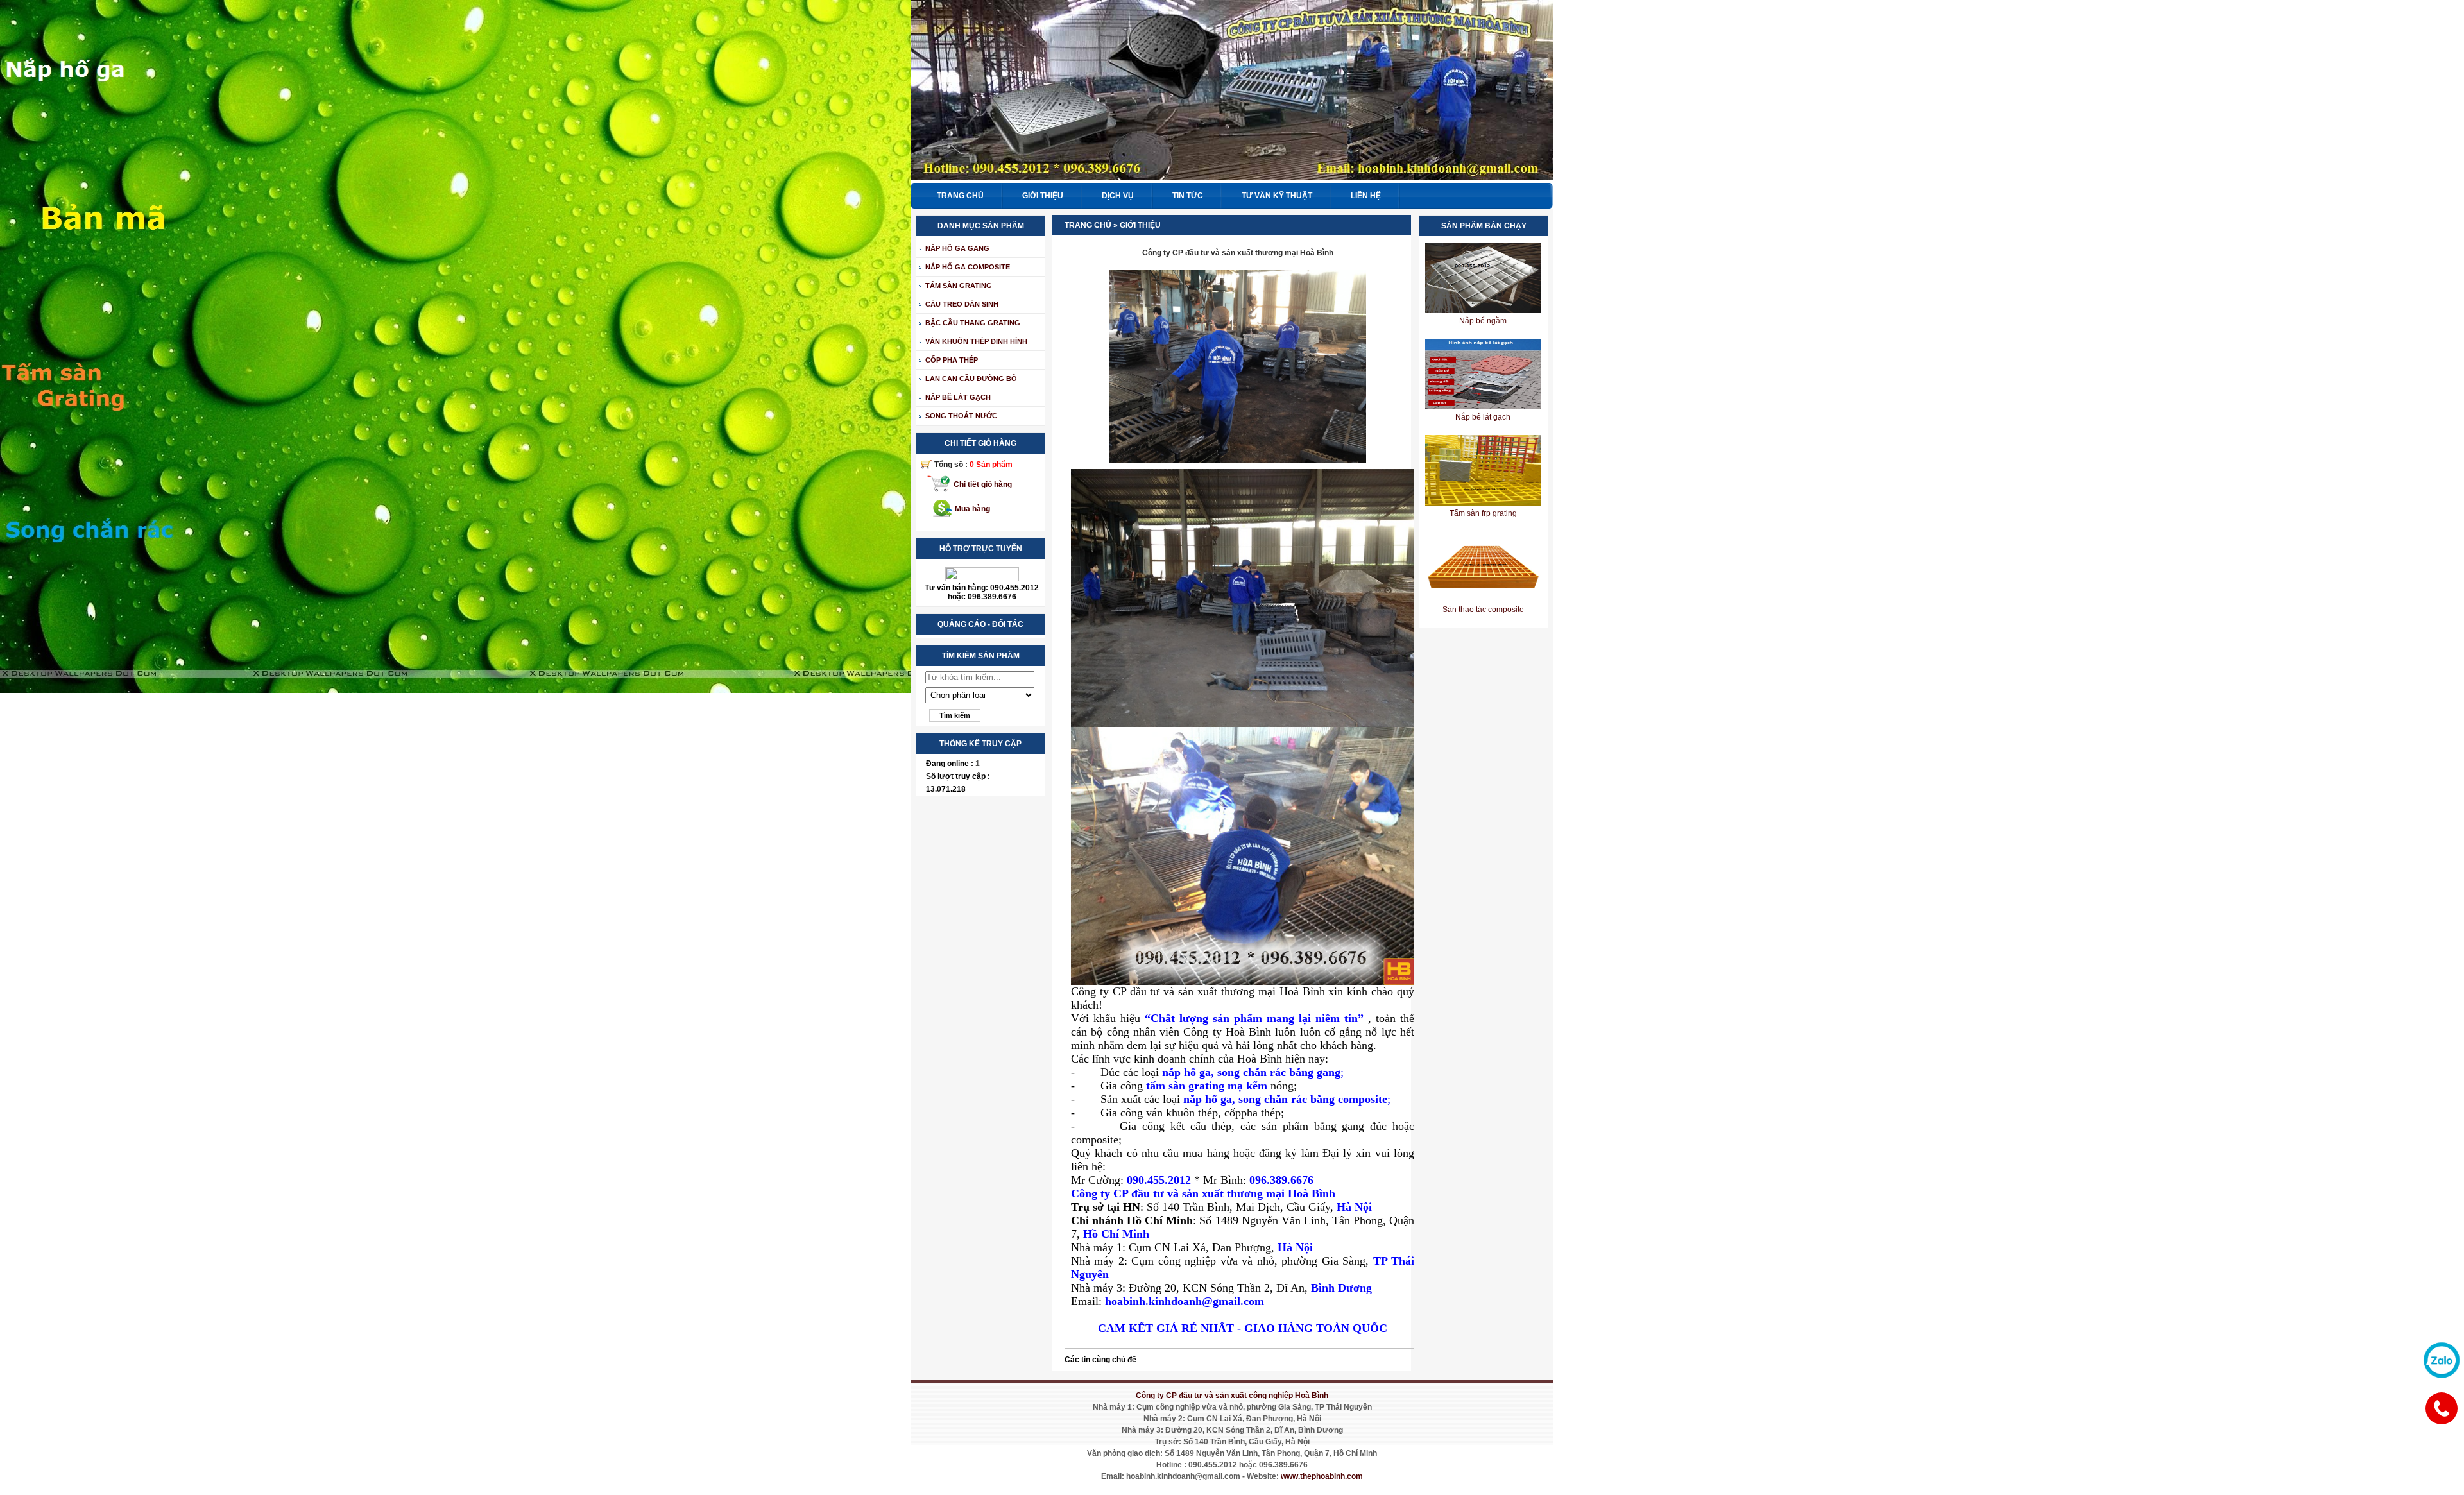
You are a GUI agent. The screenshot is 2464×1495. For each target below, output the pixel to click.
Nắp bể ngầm (1483, 321)
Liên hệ (1366, 196)
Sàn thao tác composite (1483, 610)
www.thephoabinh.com (1322, 1476)
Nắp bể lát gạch (1483, 417)
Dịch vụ (1118, 196)
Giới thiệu (1043, 196)
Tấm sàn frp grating (1483, 513)
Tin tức (1188, 196)
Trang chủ (960, 196)
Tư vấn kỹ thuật (1277, 196)
